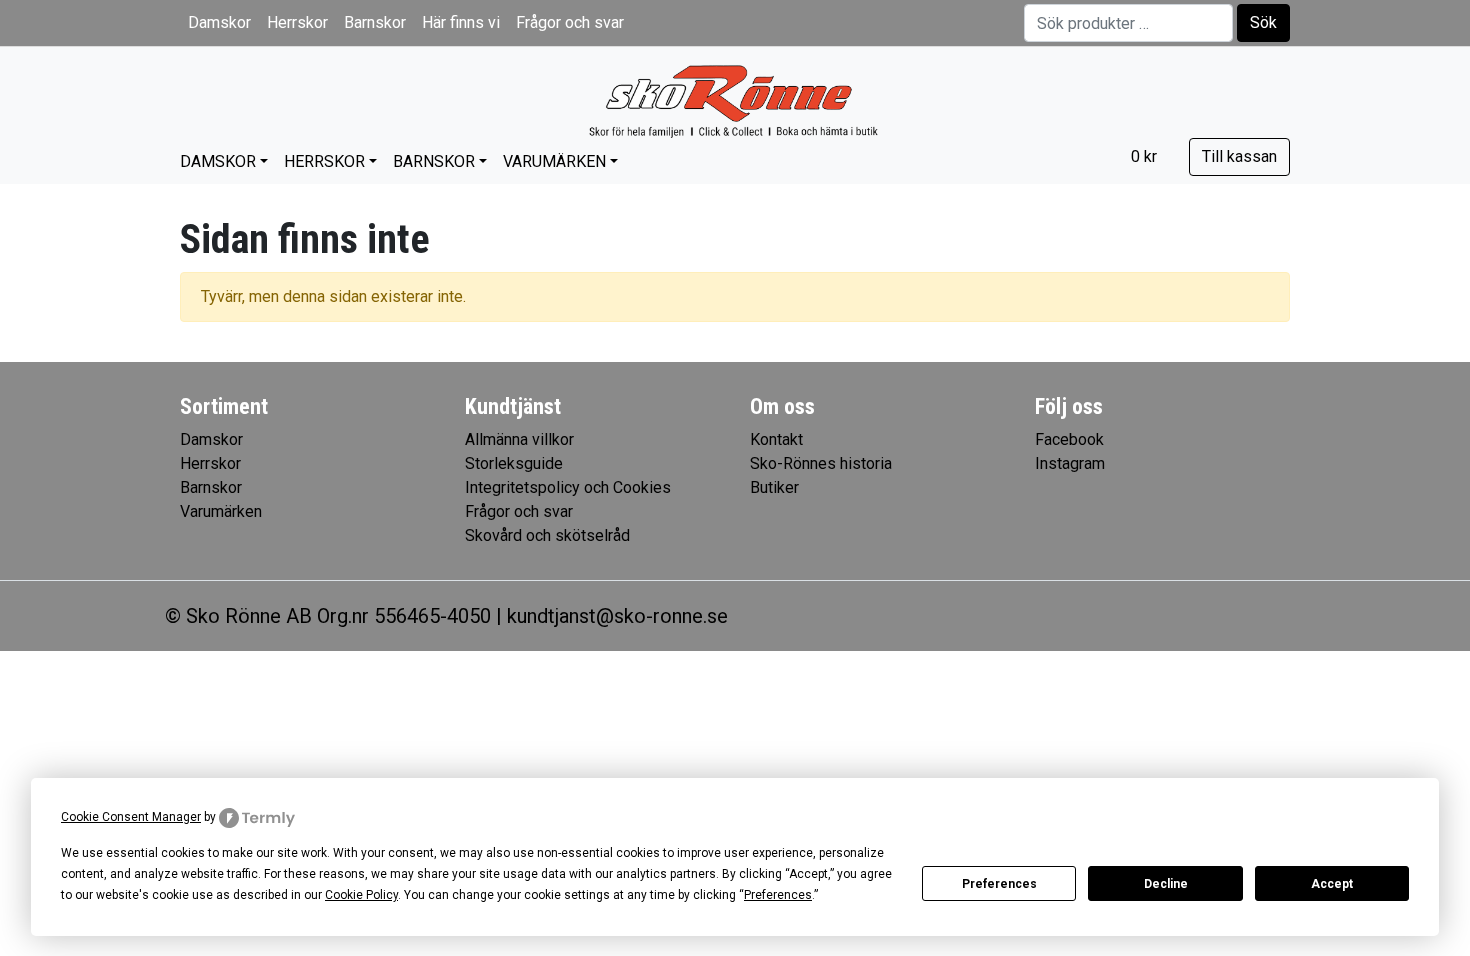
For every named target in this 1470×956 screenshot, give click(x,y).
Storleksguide (514, 463)
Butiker (774, 487)
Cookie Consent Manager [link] (131, 817)
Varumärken (554, 161)
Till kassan (1239, 156)
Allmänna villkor (519, 439)
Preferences (999, 884)
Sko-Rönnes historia (821, 463)
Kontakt (776, 439)
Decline (1166, 884)
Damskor (219, 22)
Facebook (1069, 439)
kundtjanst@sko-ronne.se (617, 616)
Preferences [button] (778, 895)
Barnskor (375, 22)
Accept (1332, 884)
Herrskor (297, 22)
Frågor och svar (570, 22)
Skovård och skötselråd (547, 535)
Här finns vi (461, 22)
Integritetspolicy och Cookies (568, 487)
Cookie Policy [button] (361, 895)
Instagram (1070, 463)
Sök (1263, 22)
